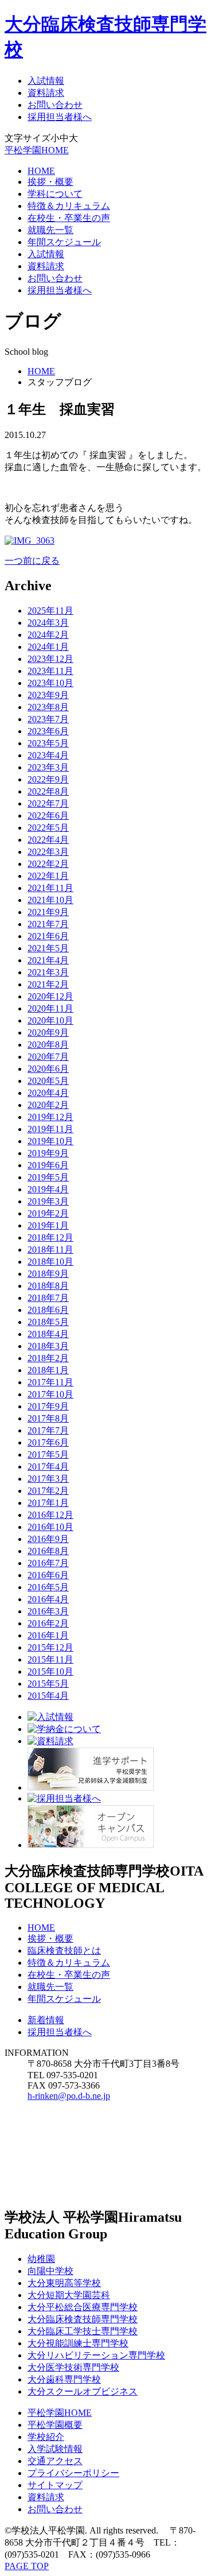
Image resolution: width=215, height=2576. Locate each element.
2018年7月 (48, 1298)
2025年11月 (50, 611)
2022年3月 (48, 852)
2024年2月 (48, 635)
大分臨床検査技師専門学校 (83, 2319)
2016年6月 (48, 1575)
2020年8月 (48, 1045)
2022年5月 (48, 828)
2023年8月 (48, 707)
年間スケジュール (64, 242)
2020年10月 (50, 1020)
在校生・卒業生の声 (69, 218)
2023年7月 (48, 719)
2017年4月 (48, 1467)
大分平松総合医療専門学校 (83, 2307)
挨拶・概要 (50, 182)
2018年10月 (50, 1262)
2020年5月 (48, 1081)
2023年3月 (48, 767)
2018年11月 (50, 1250)
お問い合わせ (55, 105)
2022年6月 (48, 816)
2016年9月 (48, 1539)
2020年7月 (48, 1057)
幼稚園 (41, 2259)
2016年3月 (48, 1611)
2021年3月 (48, 972)
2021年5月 (48, 948)
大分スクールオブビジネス (83, 2391)
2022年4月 (48, 840)
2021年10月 (50, 900)
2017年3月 (48, 1479)
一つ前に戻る (32, 561)
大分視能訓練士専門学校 (78, 2343)
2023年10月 (50, 683)
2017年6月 (48, 1442)
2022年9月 (48, 779)
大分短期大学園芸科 (69, 2295)
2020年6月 (48, 1069)
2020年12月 (50, 996)
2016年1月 (48, 1635)
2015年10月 (50, 1672)
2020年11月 (50, 1008)
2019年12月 (50, 1117)
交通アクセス (55, 2461)
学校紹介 (46, 2437)
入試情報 (46, 81)
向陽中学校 (50, 2271)
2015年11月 (50, 1659)
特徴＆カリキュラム (69, 206)
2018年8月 (48, 1286)
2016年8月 (48, 1551)
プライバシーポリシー (73, 2473)
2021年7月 (48, 924)
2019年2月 (48, 1213)
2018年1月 (48, 1370)
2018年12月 (50, 1237)
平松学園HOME (37, 150)
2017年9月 (48, 1406)
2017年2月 (48, 1491)
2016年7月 (48, 1563)
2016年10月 (50, 1527)
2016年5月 (48, 1587)
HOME (41, 171)
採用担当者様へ (60, 117)
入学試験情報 (55, 2449)
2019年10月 (50, 1141)
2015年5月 (48, 1684)
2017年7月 (48, 1430)
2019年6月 (48, 1165)
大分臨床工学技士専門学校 (83, 2331)
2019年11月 (50, 1129)
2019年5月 (48, 1177)
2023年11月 (50, 671)
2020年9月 (48, 1033)
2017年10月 (50, 1394)
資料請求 (46, 93)
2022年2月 (48, 864)
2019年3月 (48, 1201)
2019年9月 (48, 1153)
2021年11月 (50, 888)
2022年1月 (48, 876)
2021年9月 (48, 912)
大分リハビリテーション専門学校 (96, 2355)
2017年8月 (48, 1418)
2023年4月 (48, 755)
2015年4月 (48, 1696)
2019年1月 (48, 1225)
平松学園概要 (55, 2425)
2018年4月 (48, 1334)
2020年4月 (48, 1093)
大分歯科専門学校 (64, 2379)
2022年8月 (48, 791)
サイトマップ (55, 2485)
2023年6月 (48, 731)
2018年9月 (48, 1274)
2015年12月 (50, 1647)
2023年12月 (50, 659)
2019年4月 (48, 1189)
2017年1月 (48, 1503)
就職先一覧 (50, 230)
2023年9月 (48, 695)
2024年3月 (48, 623)
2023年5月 (48, 743)
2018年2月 (48, 1358)
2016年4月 (48, 1599)
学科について (55, 194)
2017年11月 (50, 1382)
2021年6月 (48, 936)
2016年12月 (50, 1515)
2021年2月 (48, 984)
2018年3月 (48, 1346)
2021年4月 (48, 960)
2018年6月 (48, 1310)
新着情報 (46, 2020)
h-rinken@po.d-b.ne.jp (69, 2096)
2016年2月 (48, 1623)
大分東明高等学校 (64, 2283)
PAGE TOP (27, 2566)
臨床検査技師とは (64, 1951)
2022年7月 (48, 803)
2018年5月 (48, 1322)
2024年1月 (48, 647)
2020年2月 (48, 1105)
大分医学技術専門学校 (73, 2367)
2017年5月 (48, 1454)
